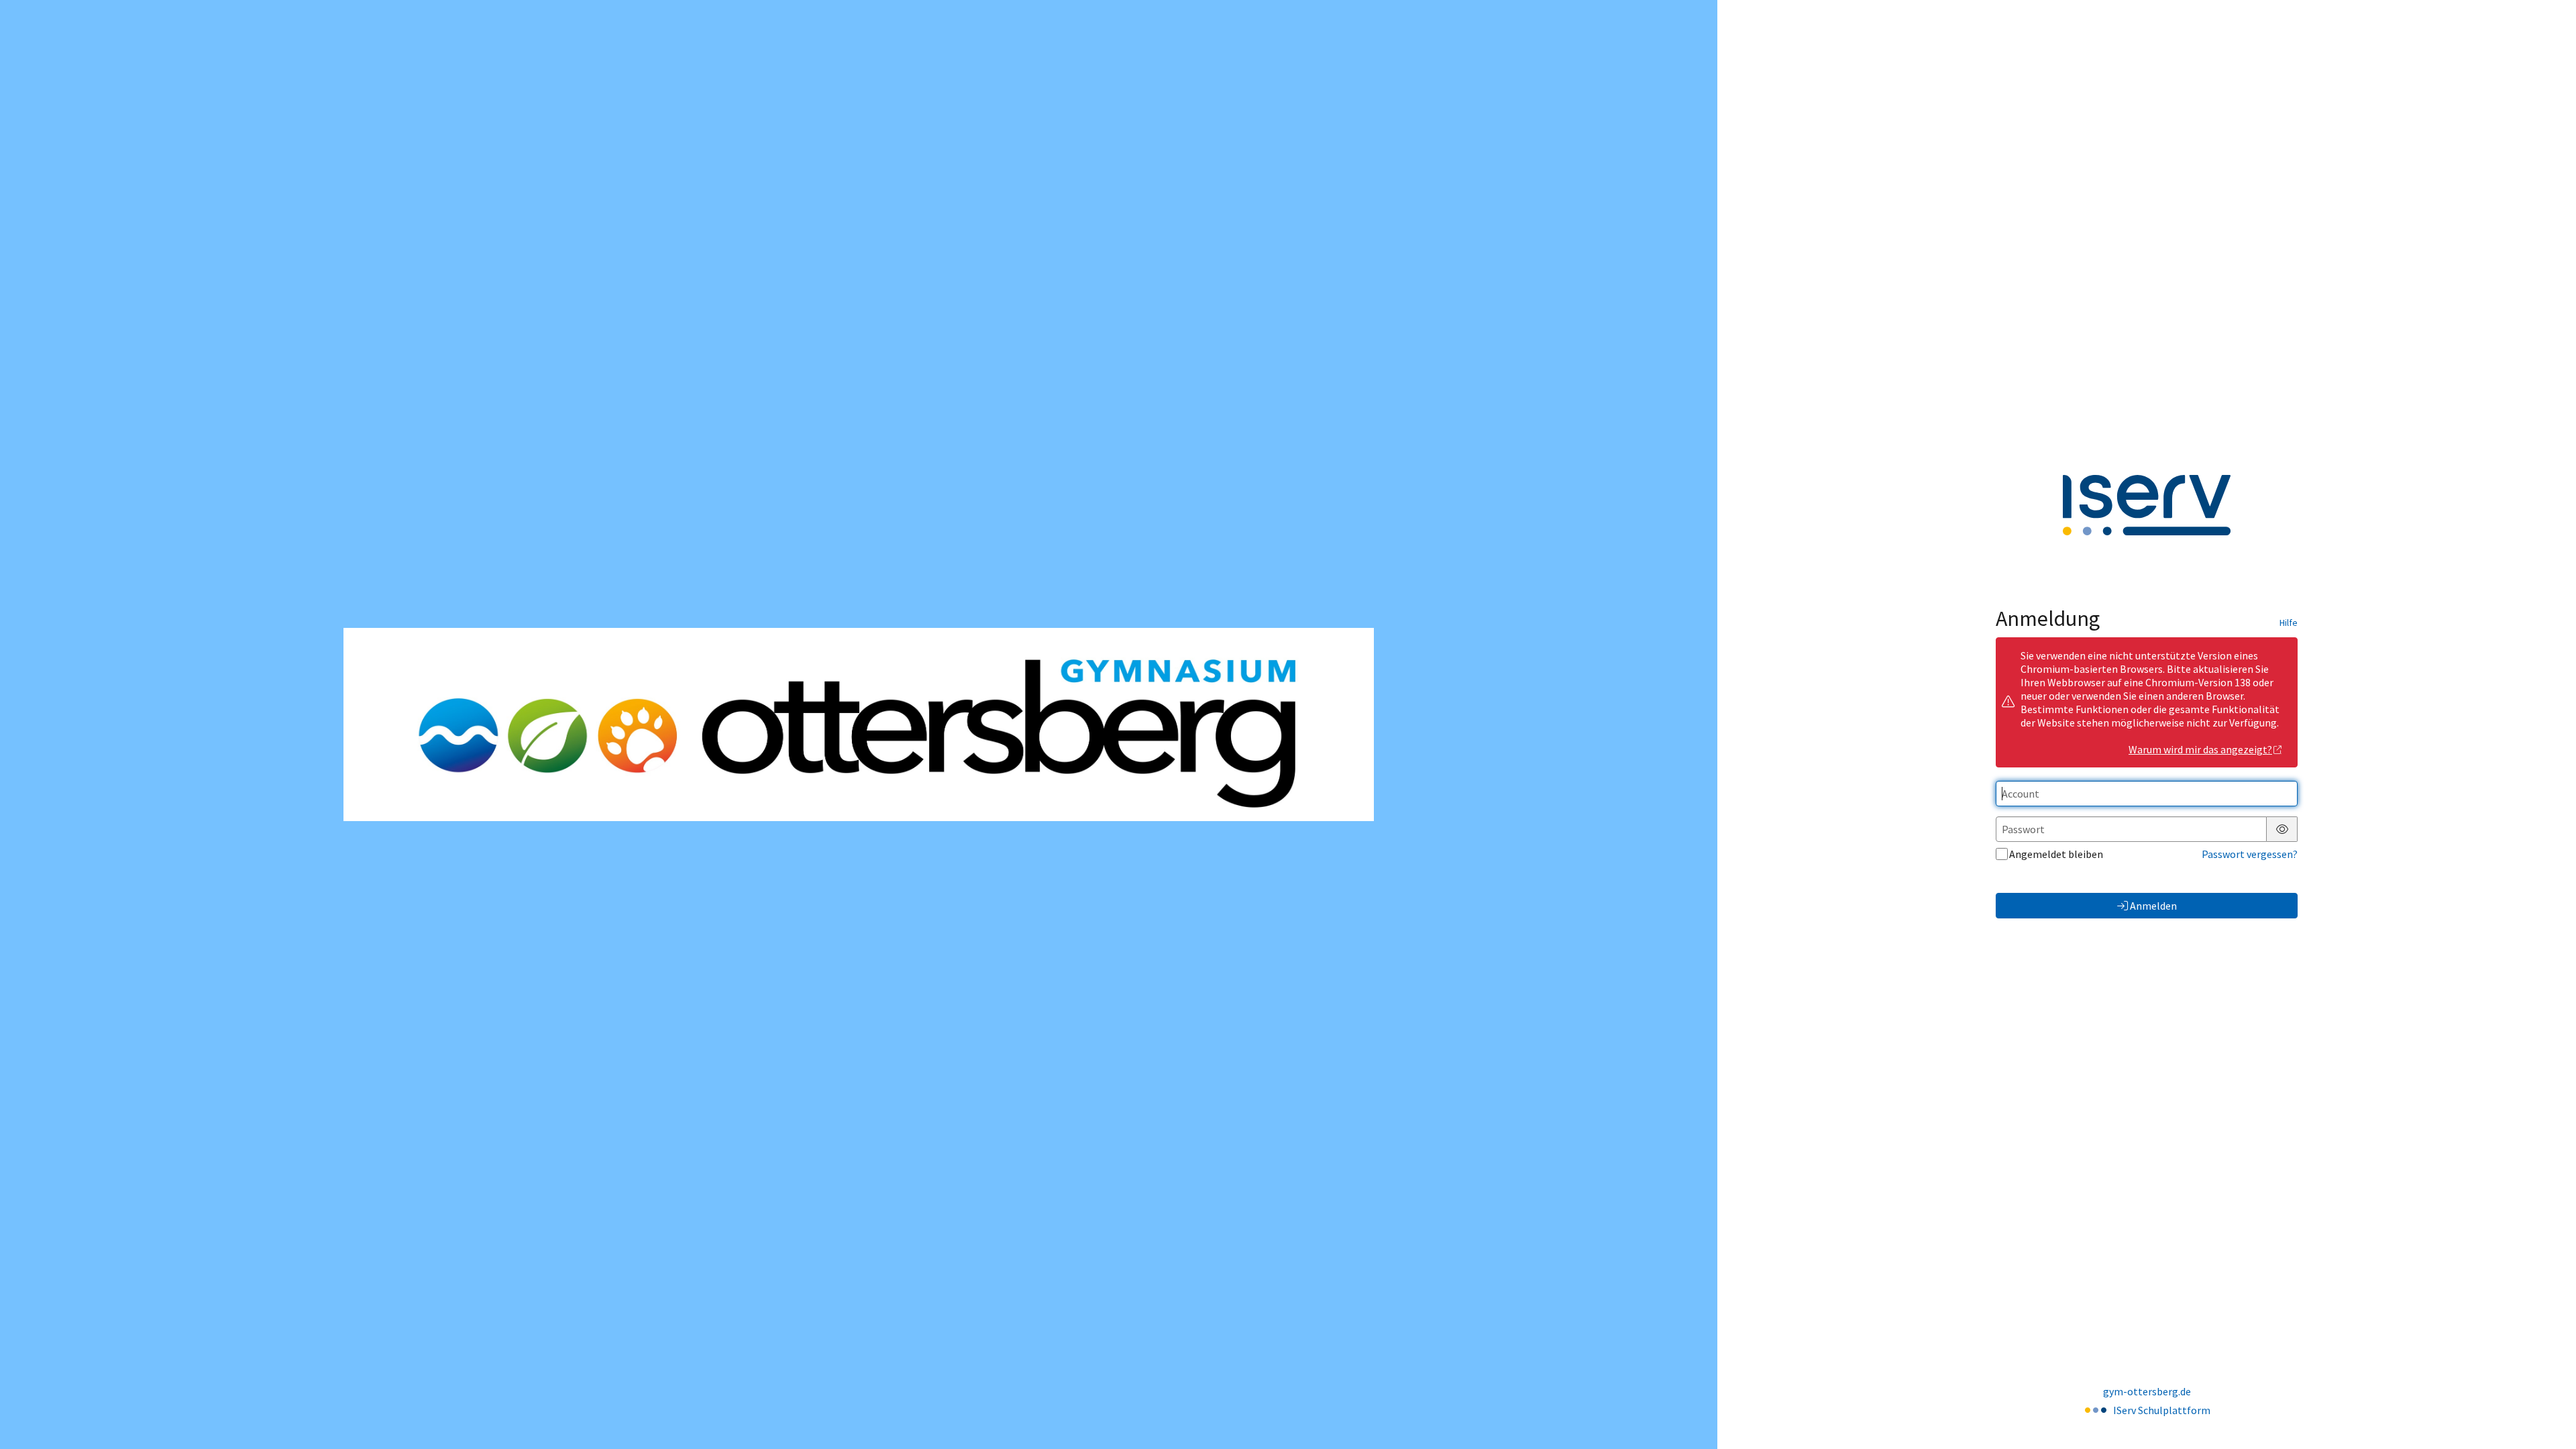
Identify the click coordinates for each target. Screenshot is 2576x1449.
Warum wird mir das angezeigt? (2200, 749)
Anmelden (2153, 906)
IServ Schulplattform (2162, 1410)
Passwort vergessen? (2250, 854)
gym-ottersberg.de (2147, 1391)
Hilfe (2289, 623)
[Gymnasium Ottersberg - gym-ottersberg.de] (859, 725)
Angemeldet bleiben (2056, 854)
